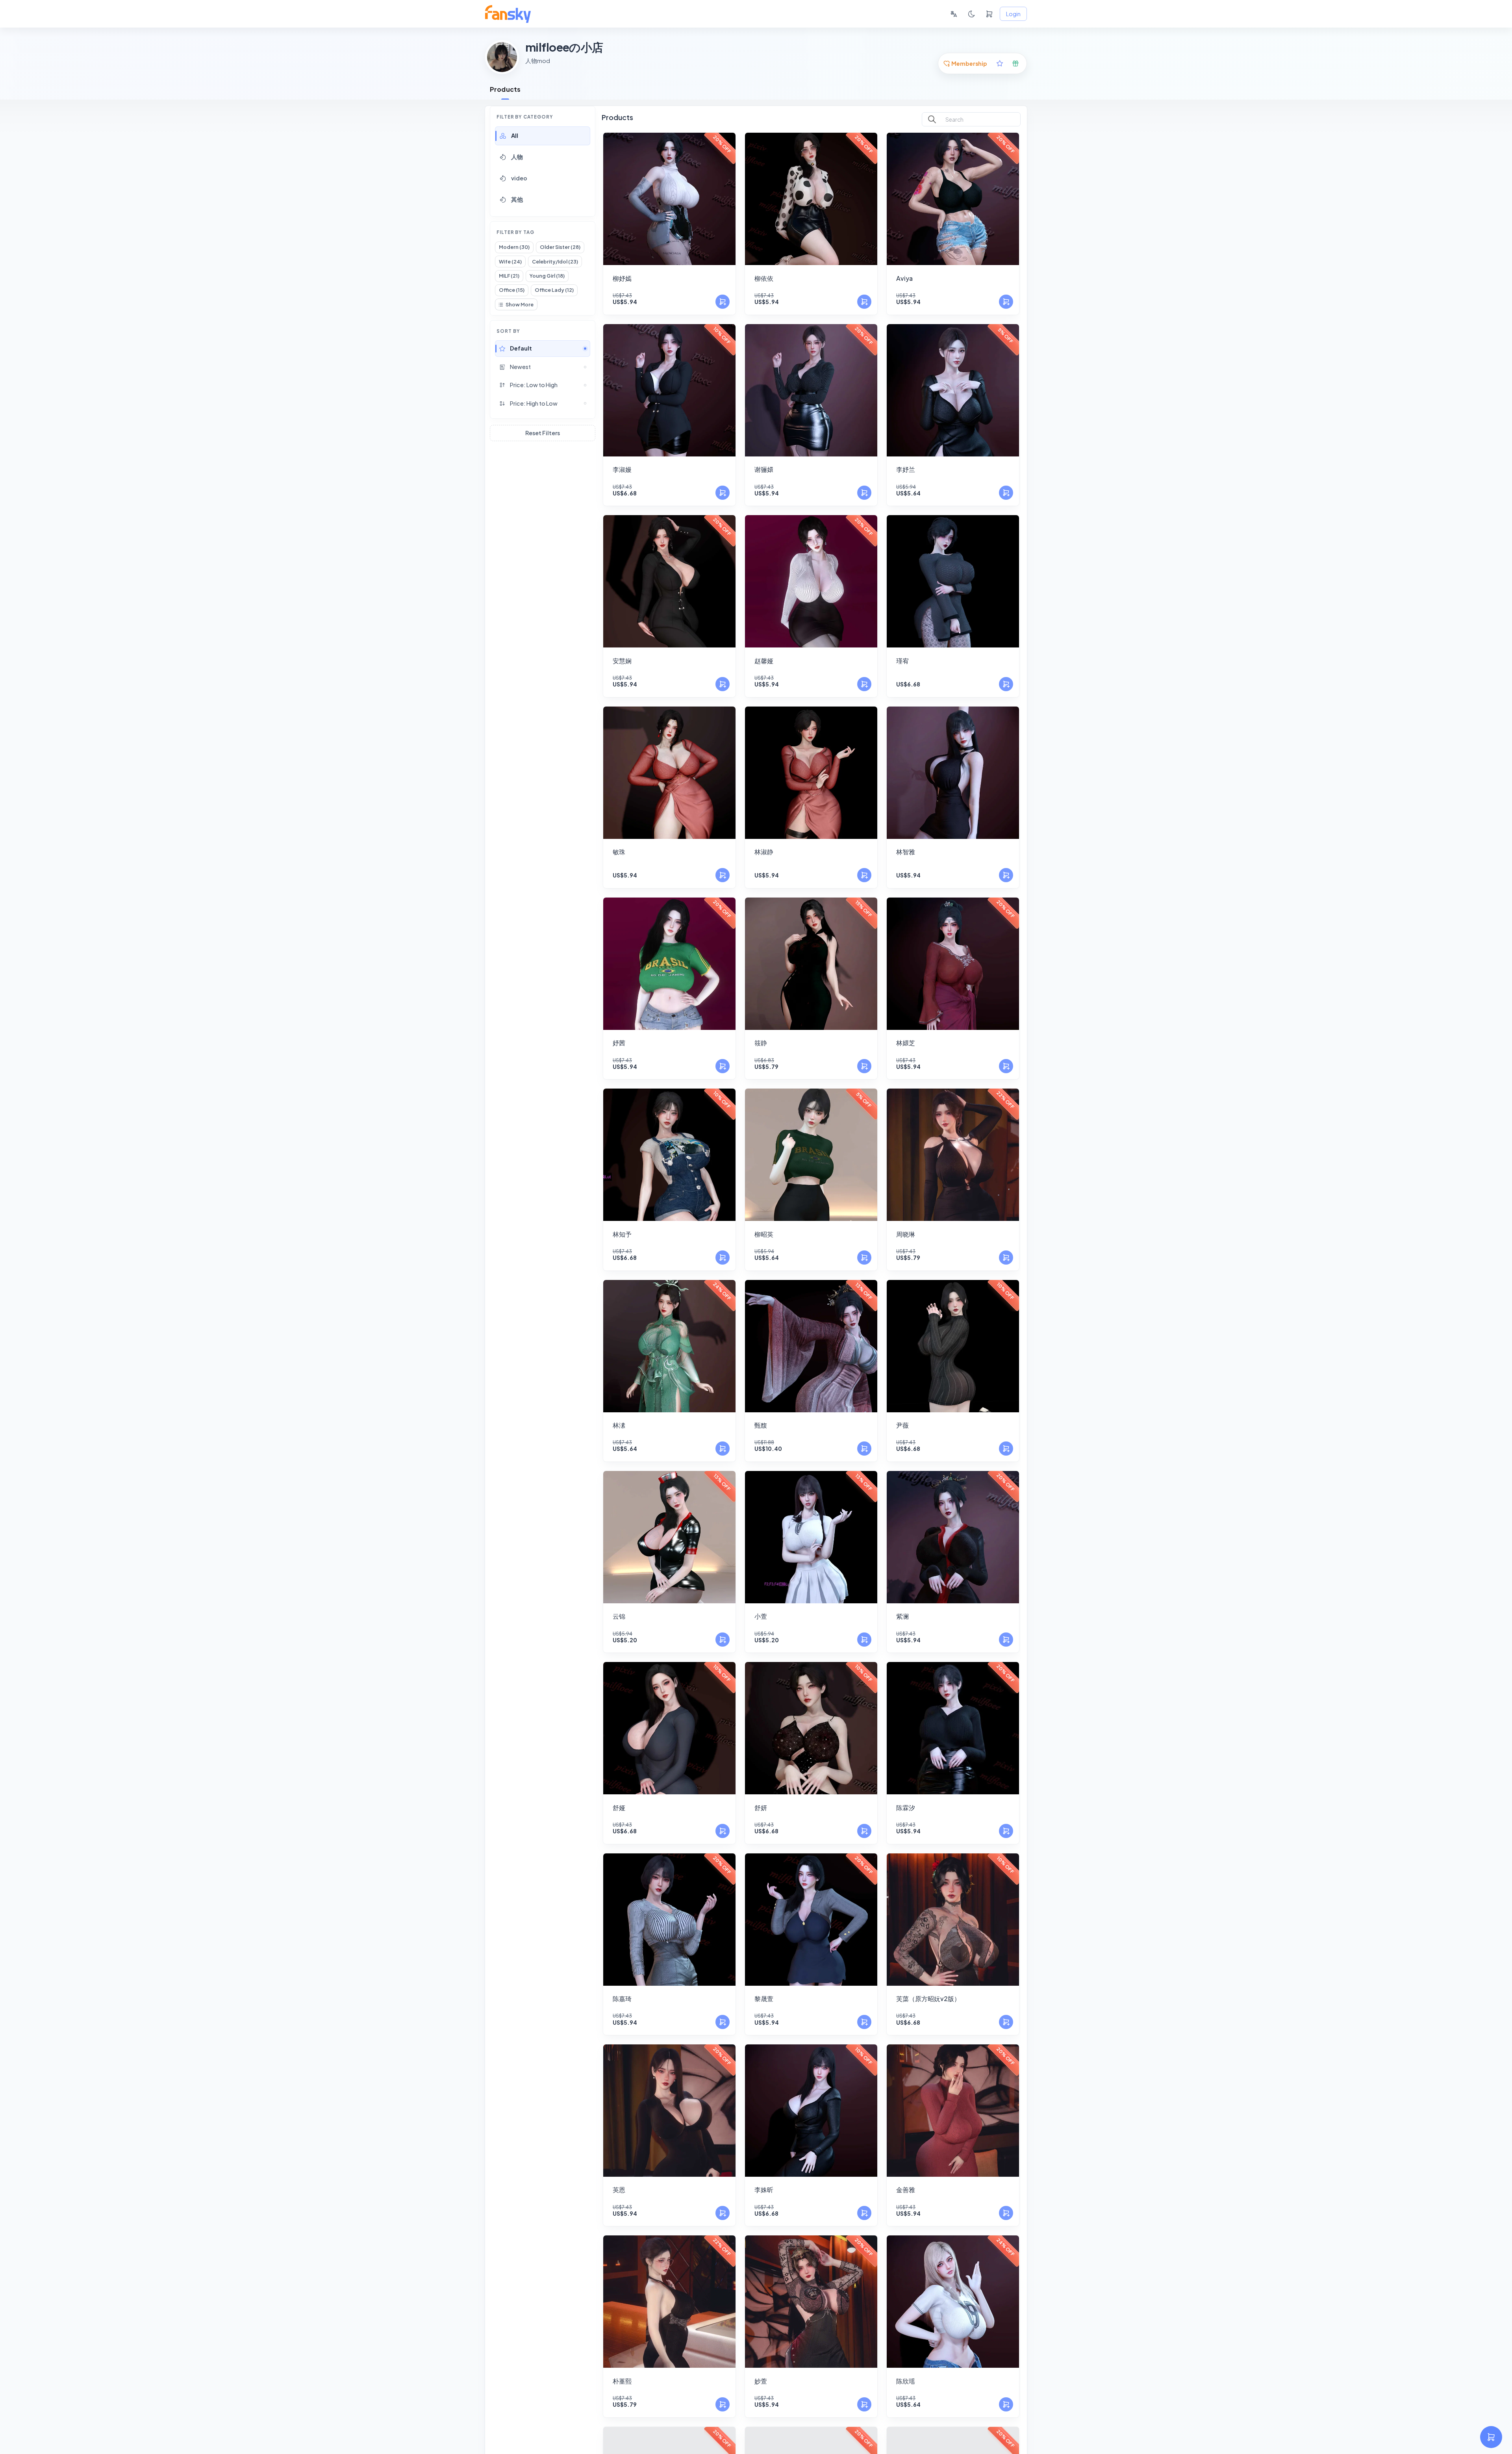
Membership (969, 63)
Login (1013, 14)
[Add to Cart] (723, 302)
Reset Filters (543, 433)
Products (505, 89)
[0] (989, 14)
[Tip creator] (1015, 63)
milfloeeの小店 (564, 47)
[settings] (1491, 2437)
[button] (543, 136)
